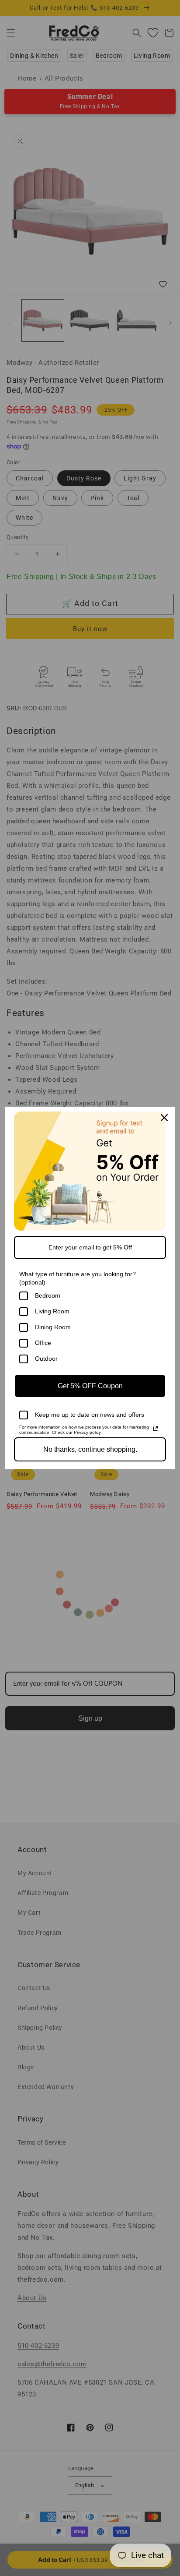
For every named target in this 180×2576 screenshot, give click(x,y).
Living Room (52, 1311)
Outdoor (46, 1359)
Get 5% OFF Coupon (90, 1386)
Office (43, 1343)
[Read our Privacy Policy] (156, 1429)
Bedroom (48, 1295)
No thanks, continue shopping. (90, 1449)
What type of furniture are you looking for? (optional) (78, 1278)
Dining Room (53, 1327)
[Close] (164, 1118)
